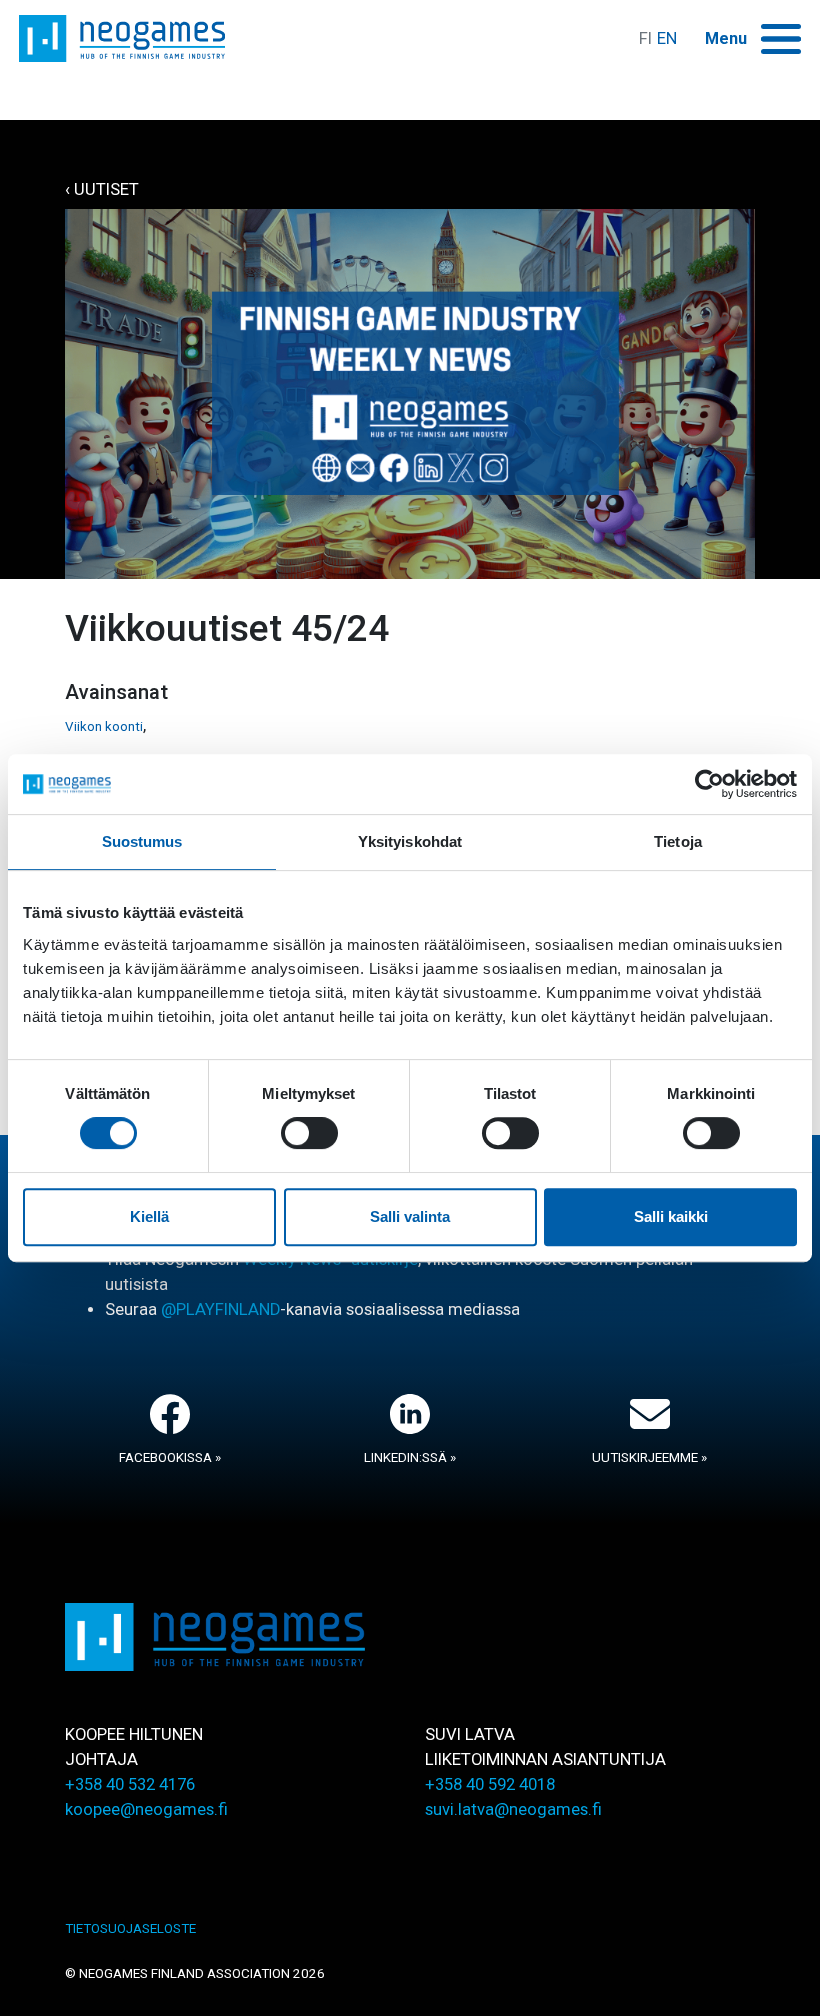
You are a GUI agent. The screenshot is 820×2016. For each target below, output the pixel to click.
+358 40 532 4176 (130, 1784)
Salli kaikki (671, 1216)
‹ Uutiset (102, 189)
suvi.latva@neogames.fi (513, 1809)
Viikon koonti (104, 726)
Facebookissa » (170, 1457)
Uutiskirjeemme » (649, 1457)
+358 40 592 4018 (490, 1784)
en (667, 38)
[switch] (309, 1133)
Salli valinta (410, 1216)
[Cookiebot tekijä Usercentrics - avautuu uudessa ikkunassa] (709, 784)
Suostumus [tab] (142, 841)
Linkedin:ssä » (410, 1457)
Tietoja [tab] (678, 841)
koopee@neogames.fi (146, 1809)
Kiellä (149, 1216)
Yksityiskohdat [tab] (410, 841)
